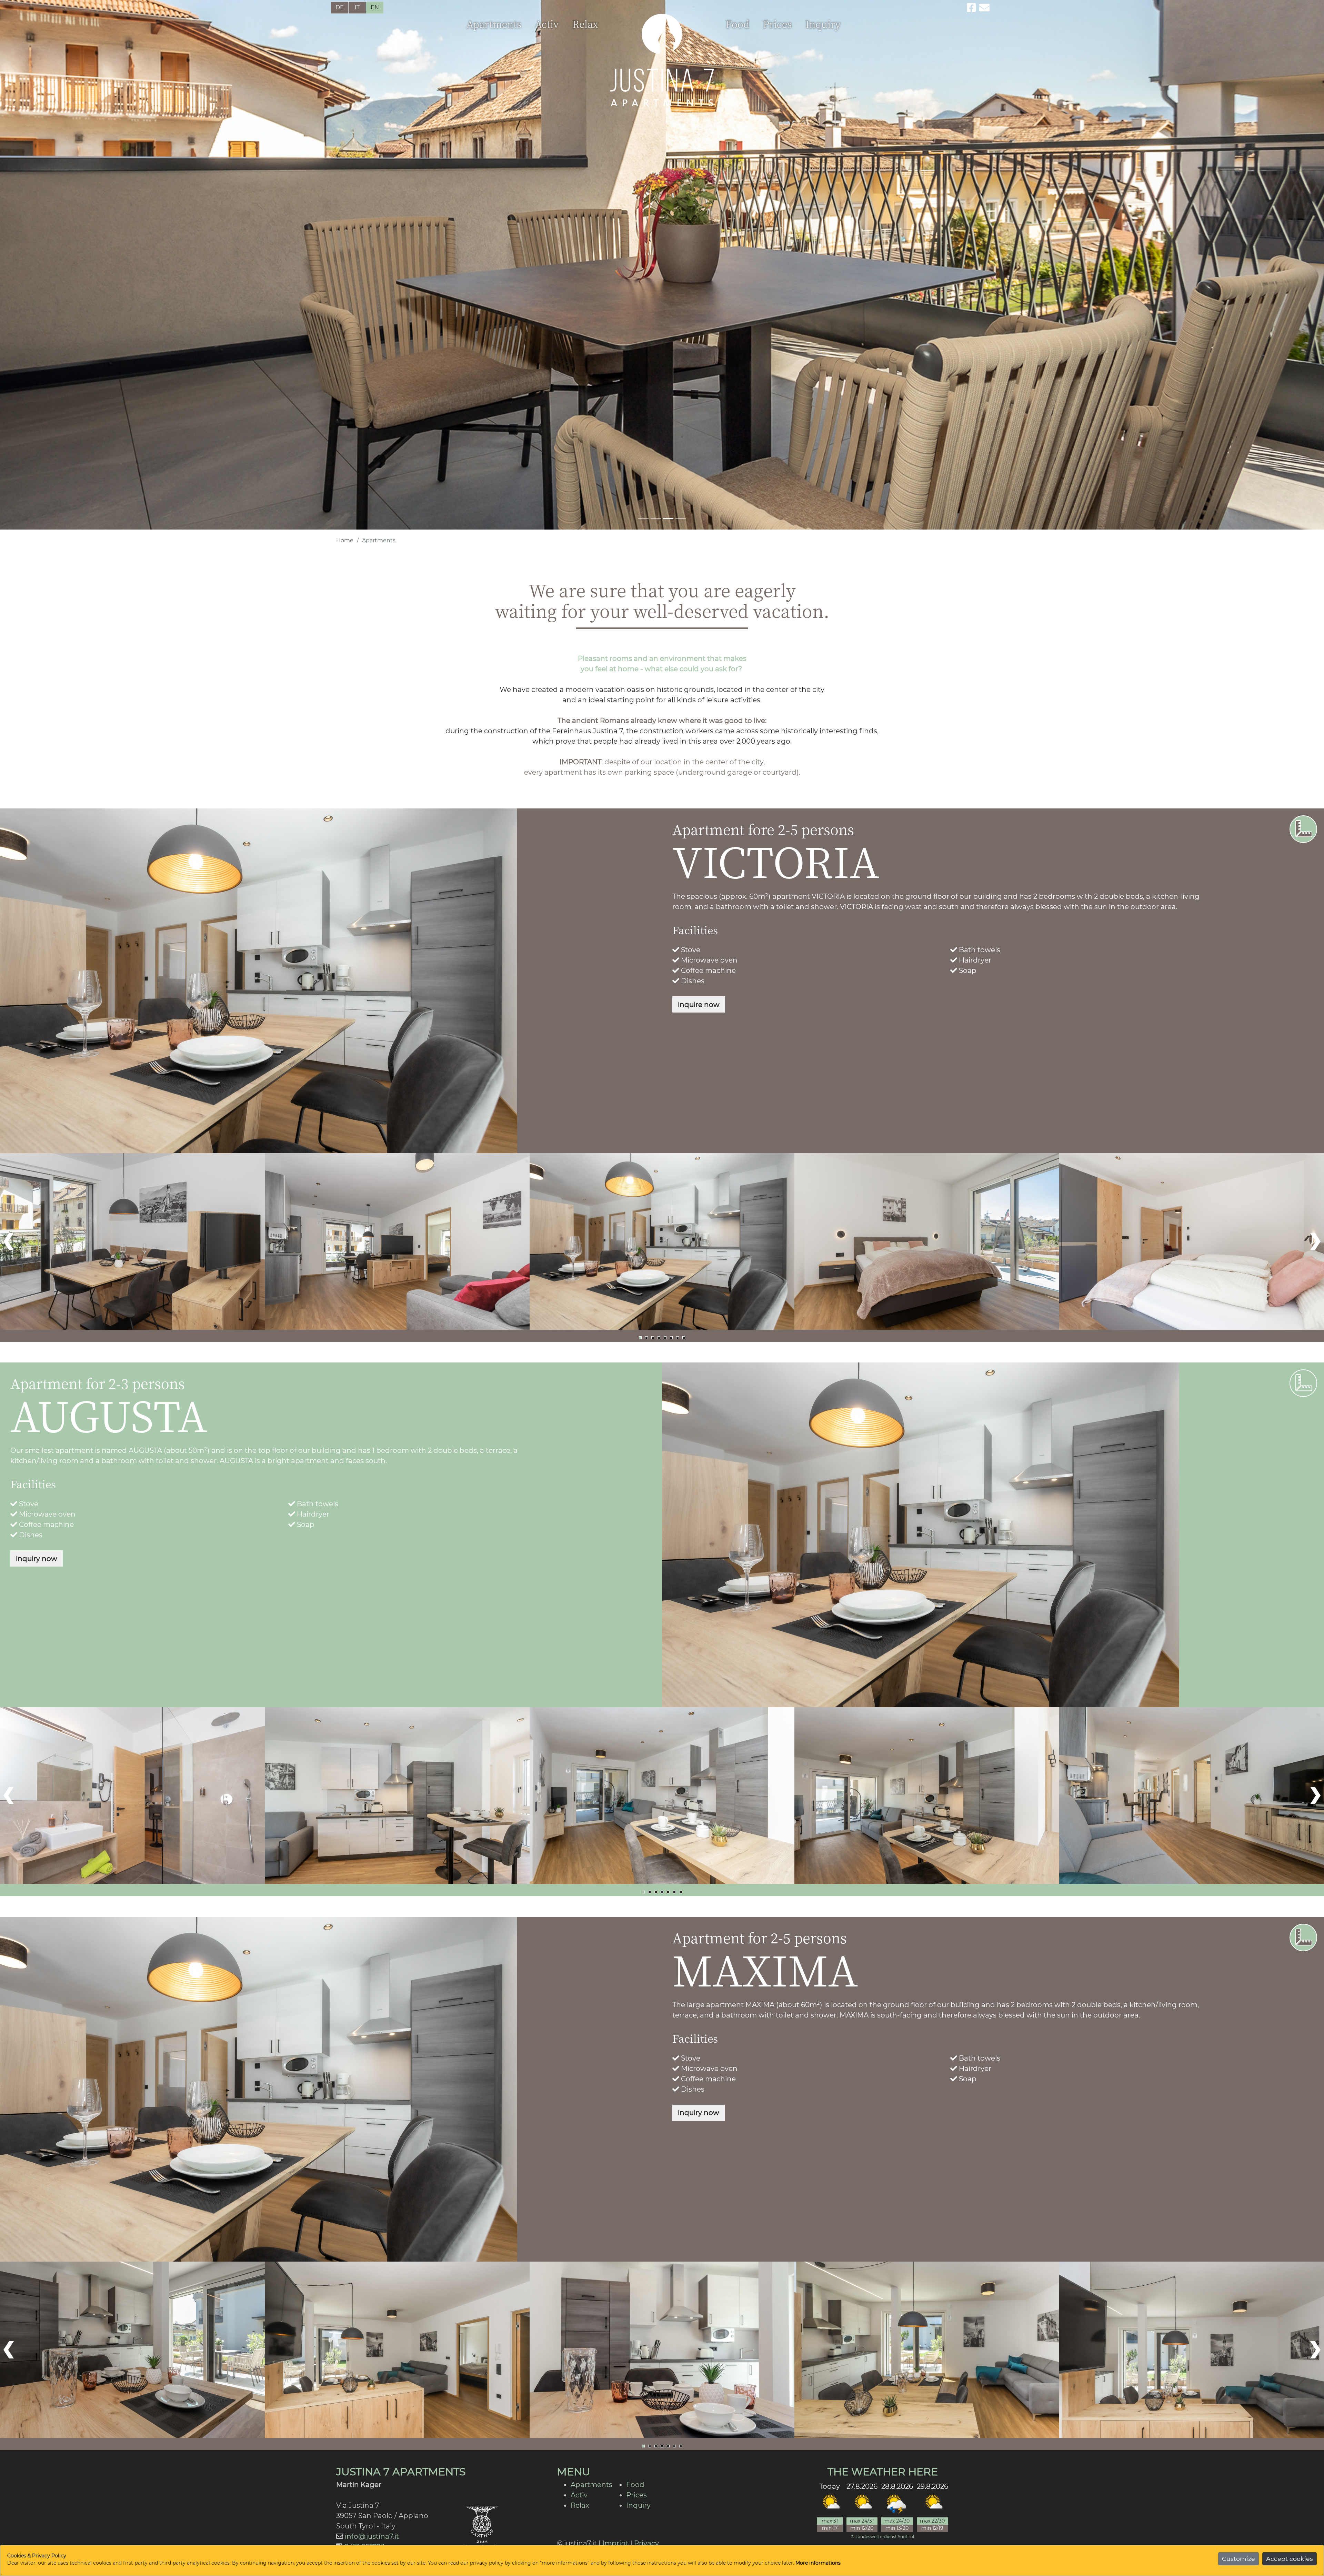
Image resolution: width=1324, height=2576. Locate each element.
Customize (1238, 2559)
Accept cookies (1290, 2559)
